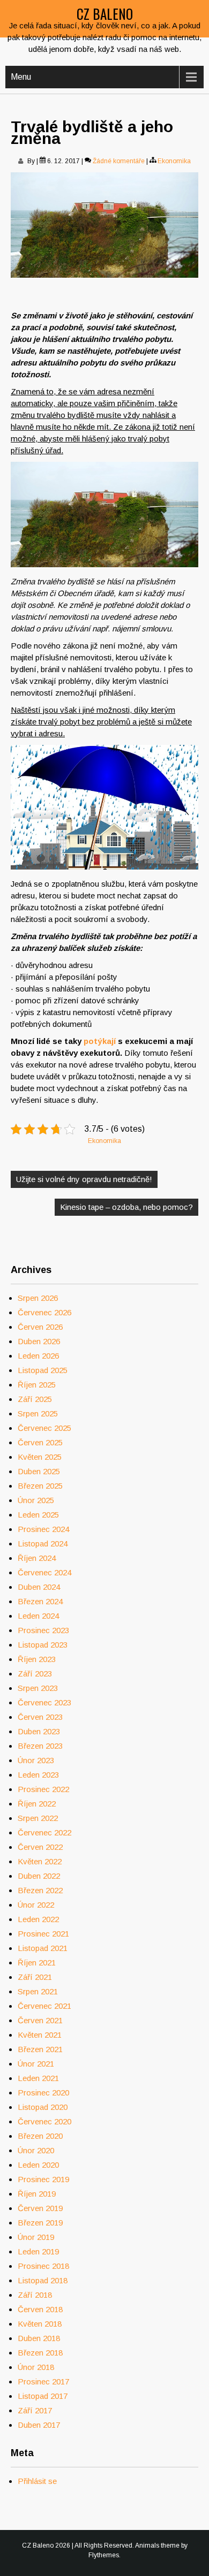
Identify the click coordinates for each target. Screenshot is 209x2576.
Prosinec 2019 (43, 2179)
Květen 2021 (40, 2035)
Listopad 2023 (43, 1645)
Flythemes (104, 2555)
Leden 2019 (38, 2251)
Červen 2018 (40, 2309)
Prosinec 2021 (43, 1934)
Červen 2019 (40, 2208)
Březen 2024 (40, 1601)
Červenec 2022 (44, 1832)
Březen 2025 (40, 1486)
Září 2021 (35, 1977)
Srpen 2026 (38, 1298)
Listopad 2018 (43, 2280)
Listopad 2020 (43, 2107)
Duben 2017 (39, 2425)
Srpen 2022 (38, 1818)
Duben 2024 (39, 1587)
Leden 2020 (38, 2165)
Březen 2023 (40, 1746)
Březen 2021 (40, 2049)
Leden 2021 (38, 2078)
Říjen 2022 (37, 1804)
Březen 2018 (40, 2353)
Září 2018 (35, 2295)
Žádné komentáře (119, 161)
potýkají (99, 1041)
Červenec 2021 (44, 2006)
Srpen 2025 (38, 1413)
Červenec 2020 (44, 2121)
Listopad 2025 (43, 1370)
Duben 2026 (39, 1341)
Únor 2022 (36, 1905)
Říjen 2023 (37, 1659)
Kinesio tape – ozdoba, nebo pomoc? (126, 1207)
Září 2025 (35, 1399)
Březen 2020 (40, 2136)
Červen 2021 (40, 2020)
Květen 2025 (40, 1457)
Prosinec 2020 (43, 2093)
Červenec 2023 (44, 1702)
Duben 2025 (39, 1471)
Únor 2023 (36, 1760)
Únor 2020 (36, 2150)
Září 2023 (35, 1674)
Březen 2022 (40, 1890)
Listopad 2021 (43, 1948)
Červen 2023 (40, 1717)
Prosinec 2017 (43, 2381)
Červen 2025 (40, 1442)
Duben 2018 (39, 2338)
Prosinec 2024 (43, 1529)
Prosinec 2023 (43, 1630)
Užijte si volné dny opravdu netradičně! (84, 1179)
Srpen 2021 (38, 1991)
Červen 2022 (40, 1847)
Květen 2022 (40, 1861)
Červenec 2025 (44, 1428)
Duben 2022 (39, 1876)
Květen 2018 (40, 2324)
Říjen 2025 (37, 1385)
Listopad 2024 (43, 1544)
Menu (21, 77)
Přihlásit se (37, 2481)
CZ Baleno (105, 14)
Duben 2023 (39, 1731)
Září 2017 (35, 2410)
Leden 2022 (38, 1919)
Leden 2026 (38, 1356)
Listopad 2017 (43, 2396)
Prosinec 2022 (43, 1789)
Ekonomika (174, 161)
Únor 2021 (36, 2064)
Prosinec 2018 (43, 2266)
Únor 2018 (36, 2367)
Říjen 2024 (37, 1558)
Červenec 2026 (44, 1312)
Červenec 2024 (44, 1572)
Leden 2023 (38, 1775)
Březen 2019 (40, 2223)
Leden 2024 (38, 1616)
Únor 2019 (36, 2237)
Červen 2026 (40, 1327)
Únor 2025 (36, 1500)
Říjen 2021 (37, 1963)
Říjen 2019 (37, 2194)
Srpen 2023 (38, 1688)
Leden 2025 (38, 1515)
